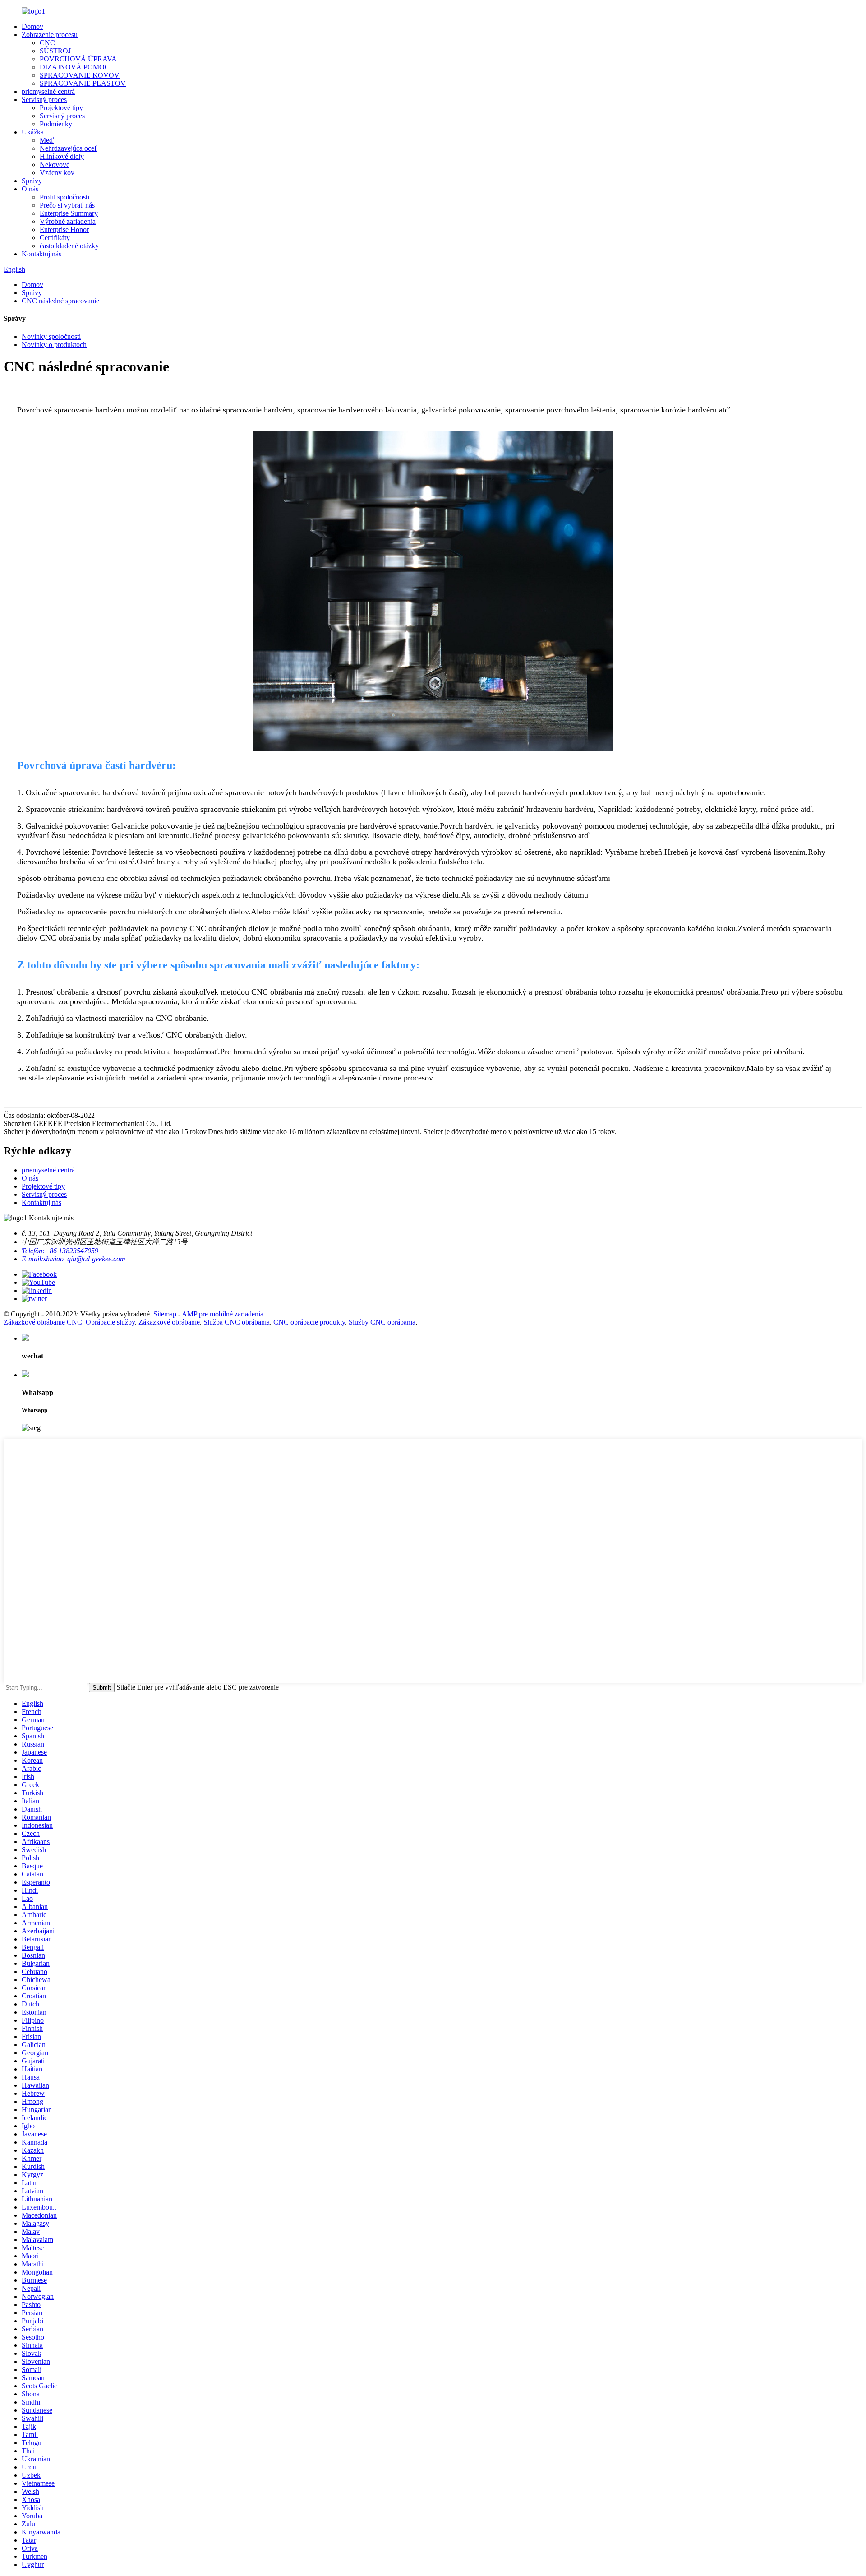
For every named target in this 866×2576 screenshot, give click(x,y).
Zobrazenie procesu (50, 35)
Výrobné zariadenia (68, 221)
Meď (47, 140)
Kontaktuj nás (41, 254)
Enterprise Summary (69, 213)
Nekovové (55, 164)
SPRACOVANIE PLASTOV (83, 83)
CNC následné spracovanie (60, 301)
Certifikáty (55, 238)
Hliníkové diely (62, 156)
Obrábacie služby (110, 1322)
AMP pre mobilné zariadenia (223, 1314)
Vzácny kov (57, 173)
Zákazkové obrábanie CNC (43, 1322)
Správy (32, 181)
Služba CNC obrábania (237, 1322)
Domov (32, 26)
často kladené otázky (69, 246)
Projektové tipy (61, 108)
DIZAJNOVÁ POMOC (75, 67)
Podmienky (56, 124)
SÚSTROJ (55, 51)
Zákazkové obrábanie (169, 1322)
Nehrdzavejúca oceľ (69, 148)
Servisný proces (44, 100)
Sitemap (165, 1314)
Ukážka (33, 132)
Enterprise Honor (64, 229)
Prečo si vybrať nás (67, 205)
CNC (47, 43)
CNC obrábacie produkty (309, 1322)
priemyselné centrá (48, 91)
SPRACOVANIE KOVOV (80, 75)
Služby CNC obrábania (382, 1322)
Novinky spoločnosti (51, 336)
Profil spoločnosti (64, 197)
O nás (30, 189)
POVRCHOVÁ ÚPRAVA (78, 59)
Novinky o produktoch (54, 345)
